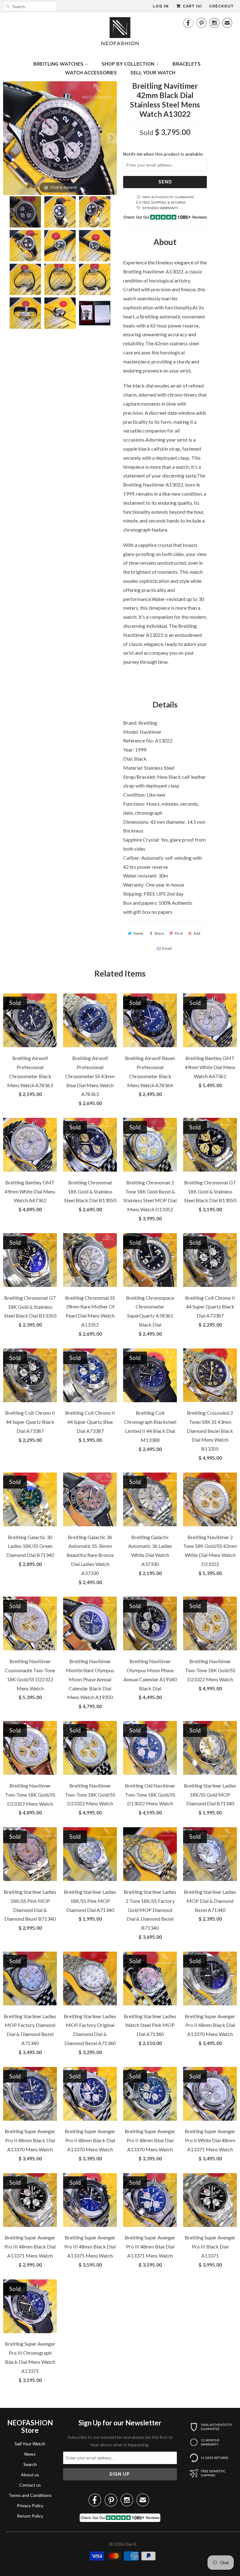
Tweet (138, 933)
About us (30, 2475)
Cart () (192, 6)
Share (159, 933)
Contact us (30, 2485)
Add (197, 933)
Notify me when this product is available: (163, 154)
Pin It (179, 933)
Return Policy (30, 2516)
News (30, 2454)
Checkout (221, 6)
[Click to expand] (60, 137)
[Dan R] (120, 33)
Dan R (130, 2544)
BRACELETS (187, 64)
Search (30, 2464)
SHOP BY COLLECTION (128, 64)
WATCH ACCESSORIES (91, 73)
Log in (161, 6)
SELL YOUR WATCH (153, 73)
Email (167, 948)
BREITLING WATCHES (58, 64)
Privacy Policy (30, 2506)
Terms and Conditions (30, 2495)
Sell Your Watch (30, 2444)
